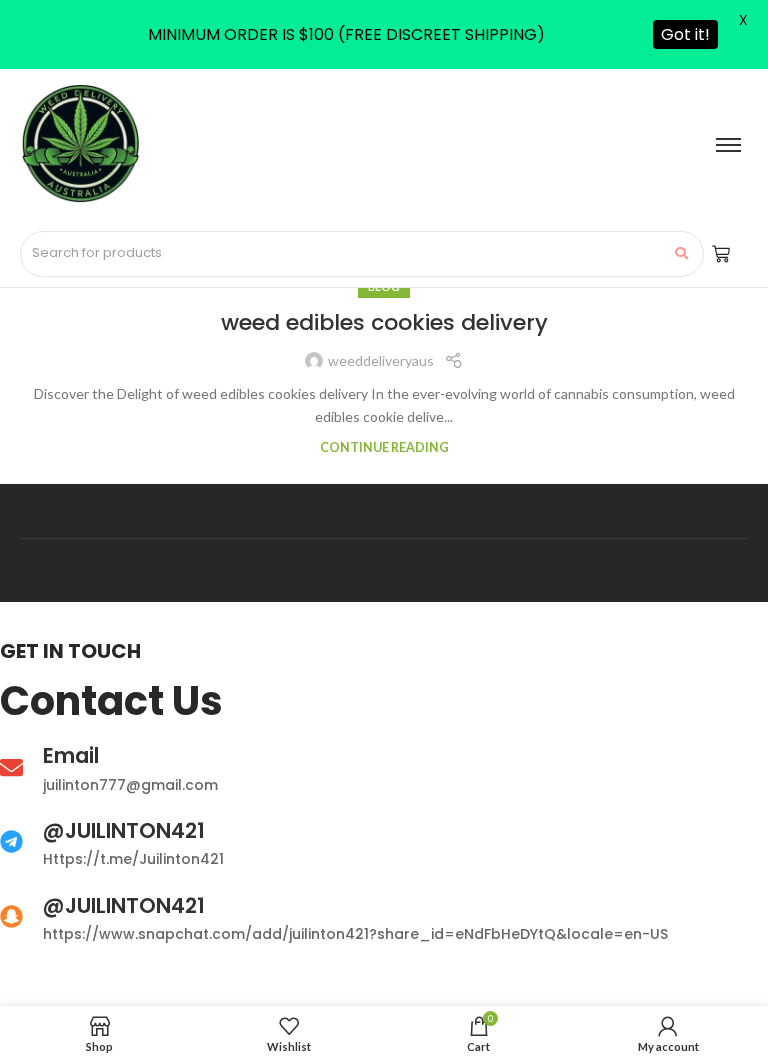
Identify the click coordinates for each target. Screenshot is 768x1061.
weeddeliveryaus (381, 360)
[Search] (681, 254)
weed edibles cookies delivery (384, 322)
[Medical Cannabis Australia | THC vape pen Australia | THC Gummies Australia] (80, 144)
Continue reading (384, 447)
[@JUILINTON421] (11, 843)
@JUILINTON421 (124, 830)
